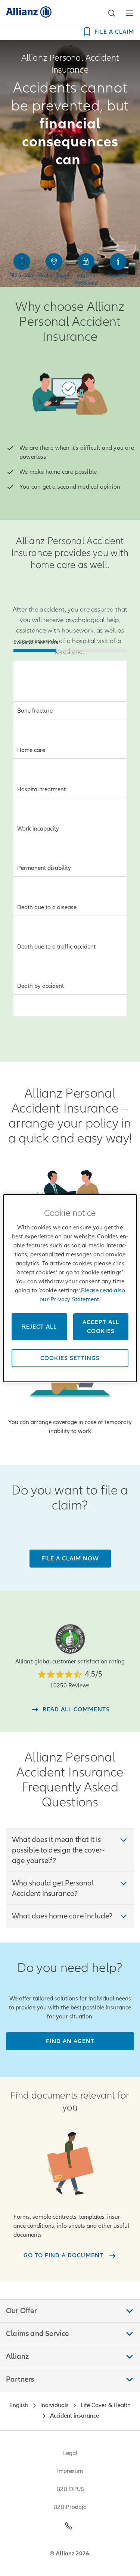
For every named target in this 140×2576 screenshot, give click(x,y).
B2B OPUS (70, 2489)
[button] (112, 13)
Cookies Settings (70, 1358)
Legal (70, 2453)
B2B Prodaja (70, 2507)
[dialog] (70, 1288)
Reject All (39, 1327)
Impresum (70, 2471)
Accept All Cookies (101, 1327)
